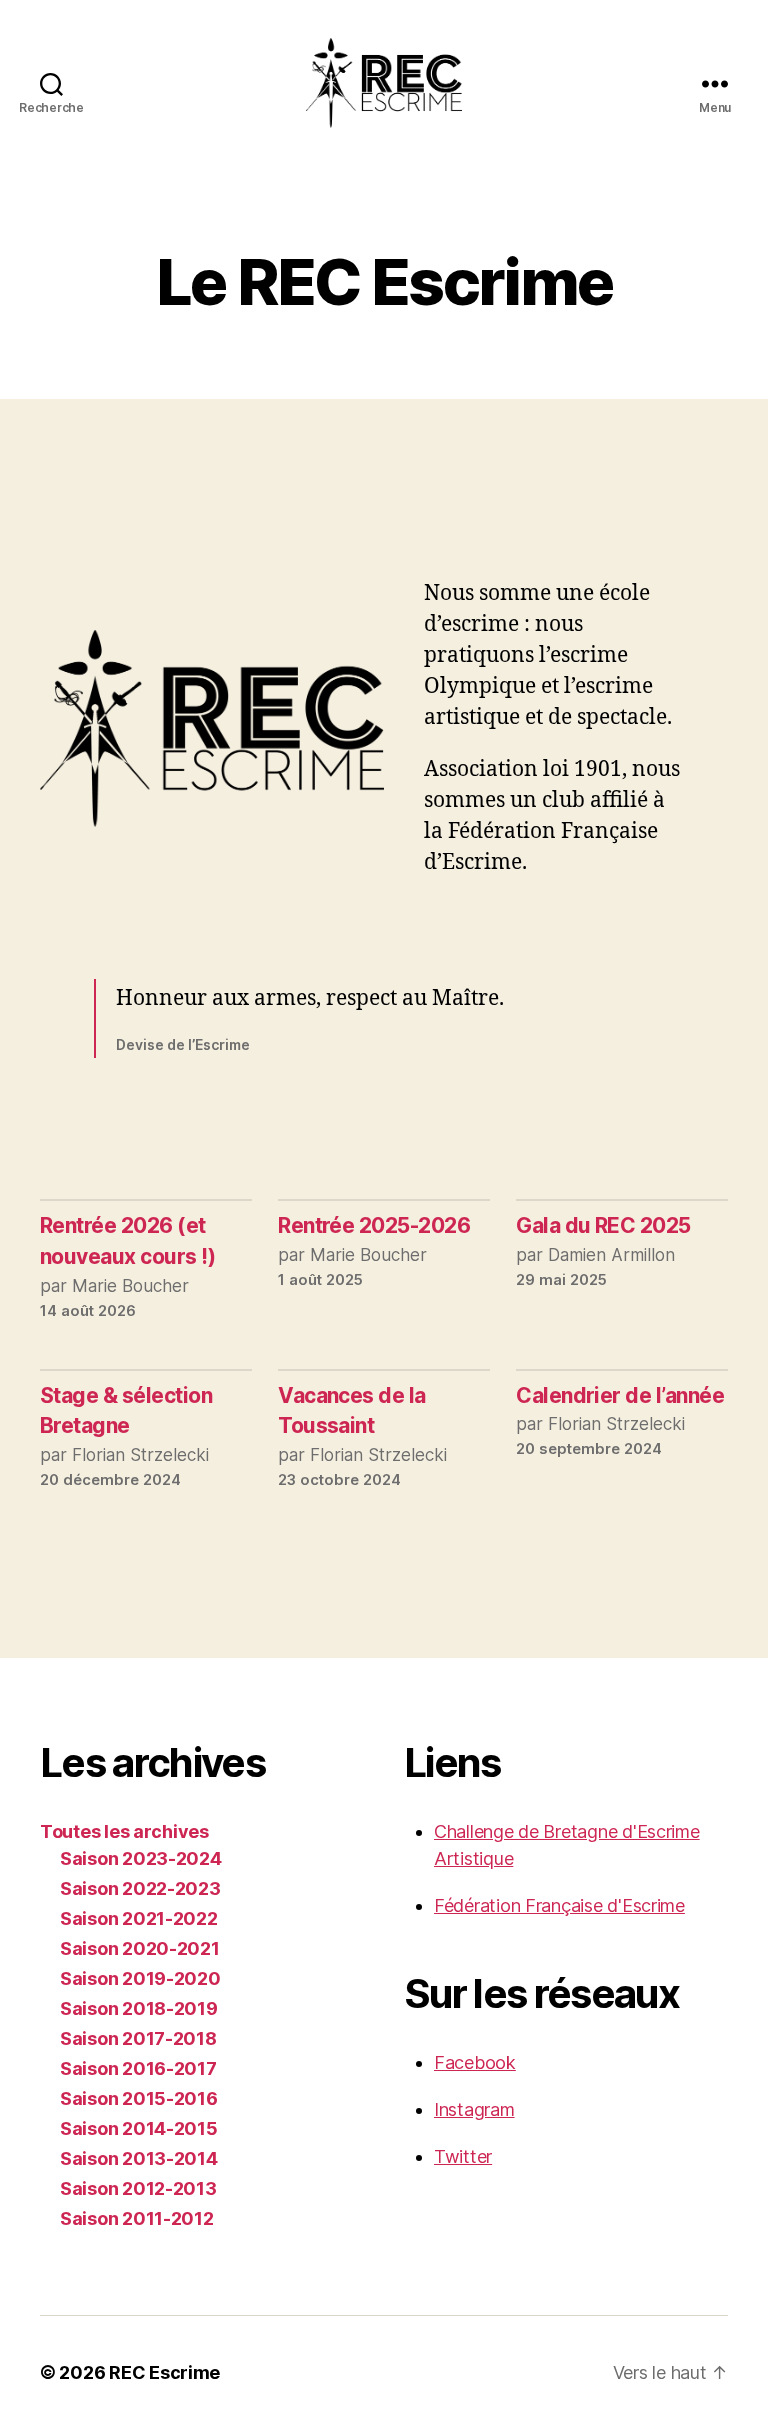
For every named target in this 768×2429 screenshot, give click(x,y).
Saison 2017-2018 (138, 2038)
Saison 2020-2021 (140, 1948)
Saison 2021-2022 (139, 1918)
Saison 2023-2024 (141, 1858)
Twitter (463, 2156)
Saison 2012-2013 (138, 2188)
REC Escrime (164, 2372)
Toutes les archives (124, 1831)
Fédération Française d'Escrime (559, 1905)
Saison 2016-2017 (138, 2068)
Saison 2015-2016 (139, 2098)
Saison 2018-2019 (139, 2008)
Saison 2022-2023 (140, 1888)
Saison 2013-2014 (139, 2158)
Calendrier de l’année (620, 1395)
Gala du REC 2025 (603, 1225)
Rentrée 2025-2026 (374, 1225)
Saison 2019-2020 (140, 1978)
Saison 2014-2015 (139, 2128)
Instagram (474, 2109)
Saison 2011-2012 (137, 2218)
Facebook (475, 2062)
